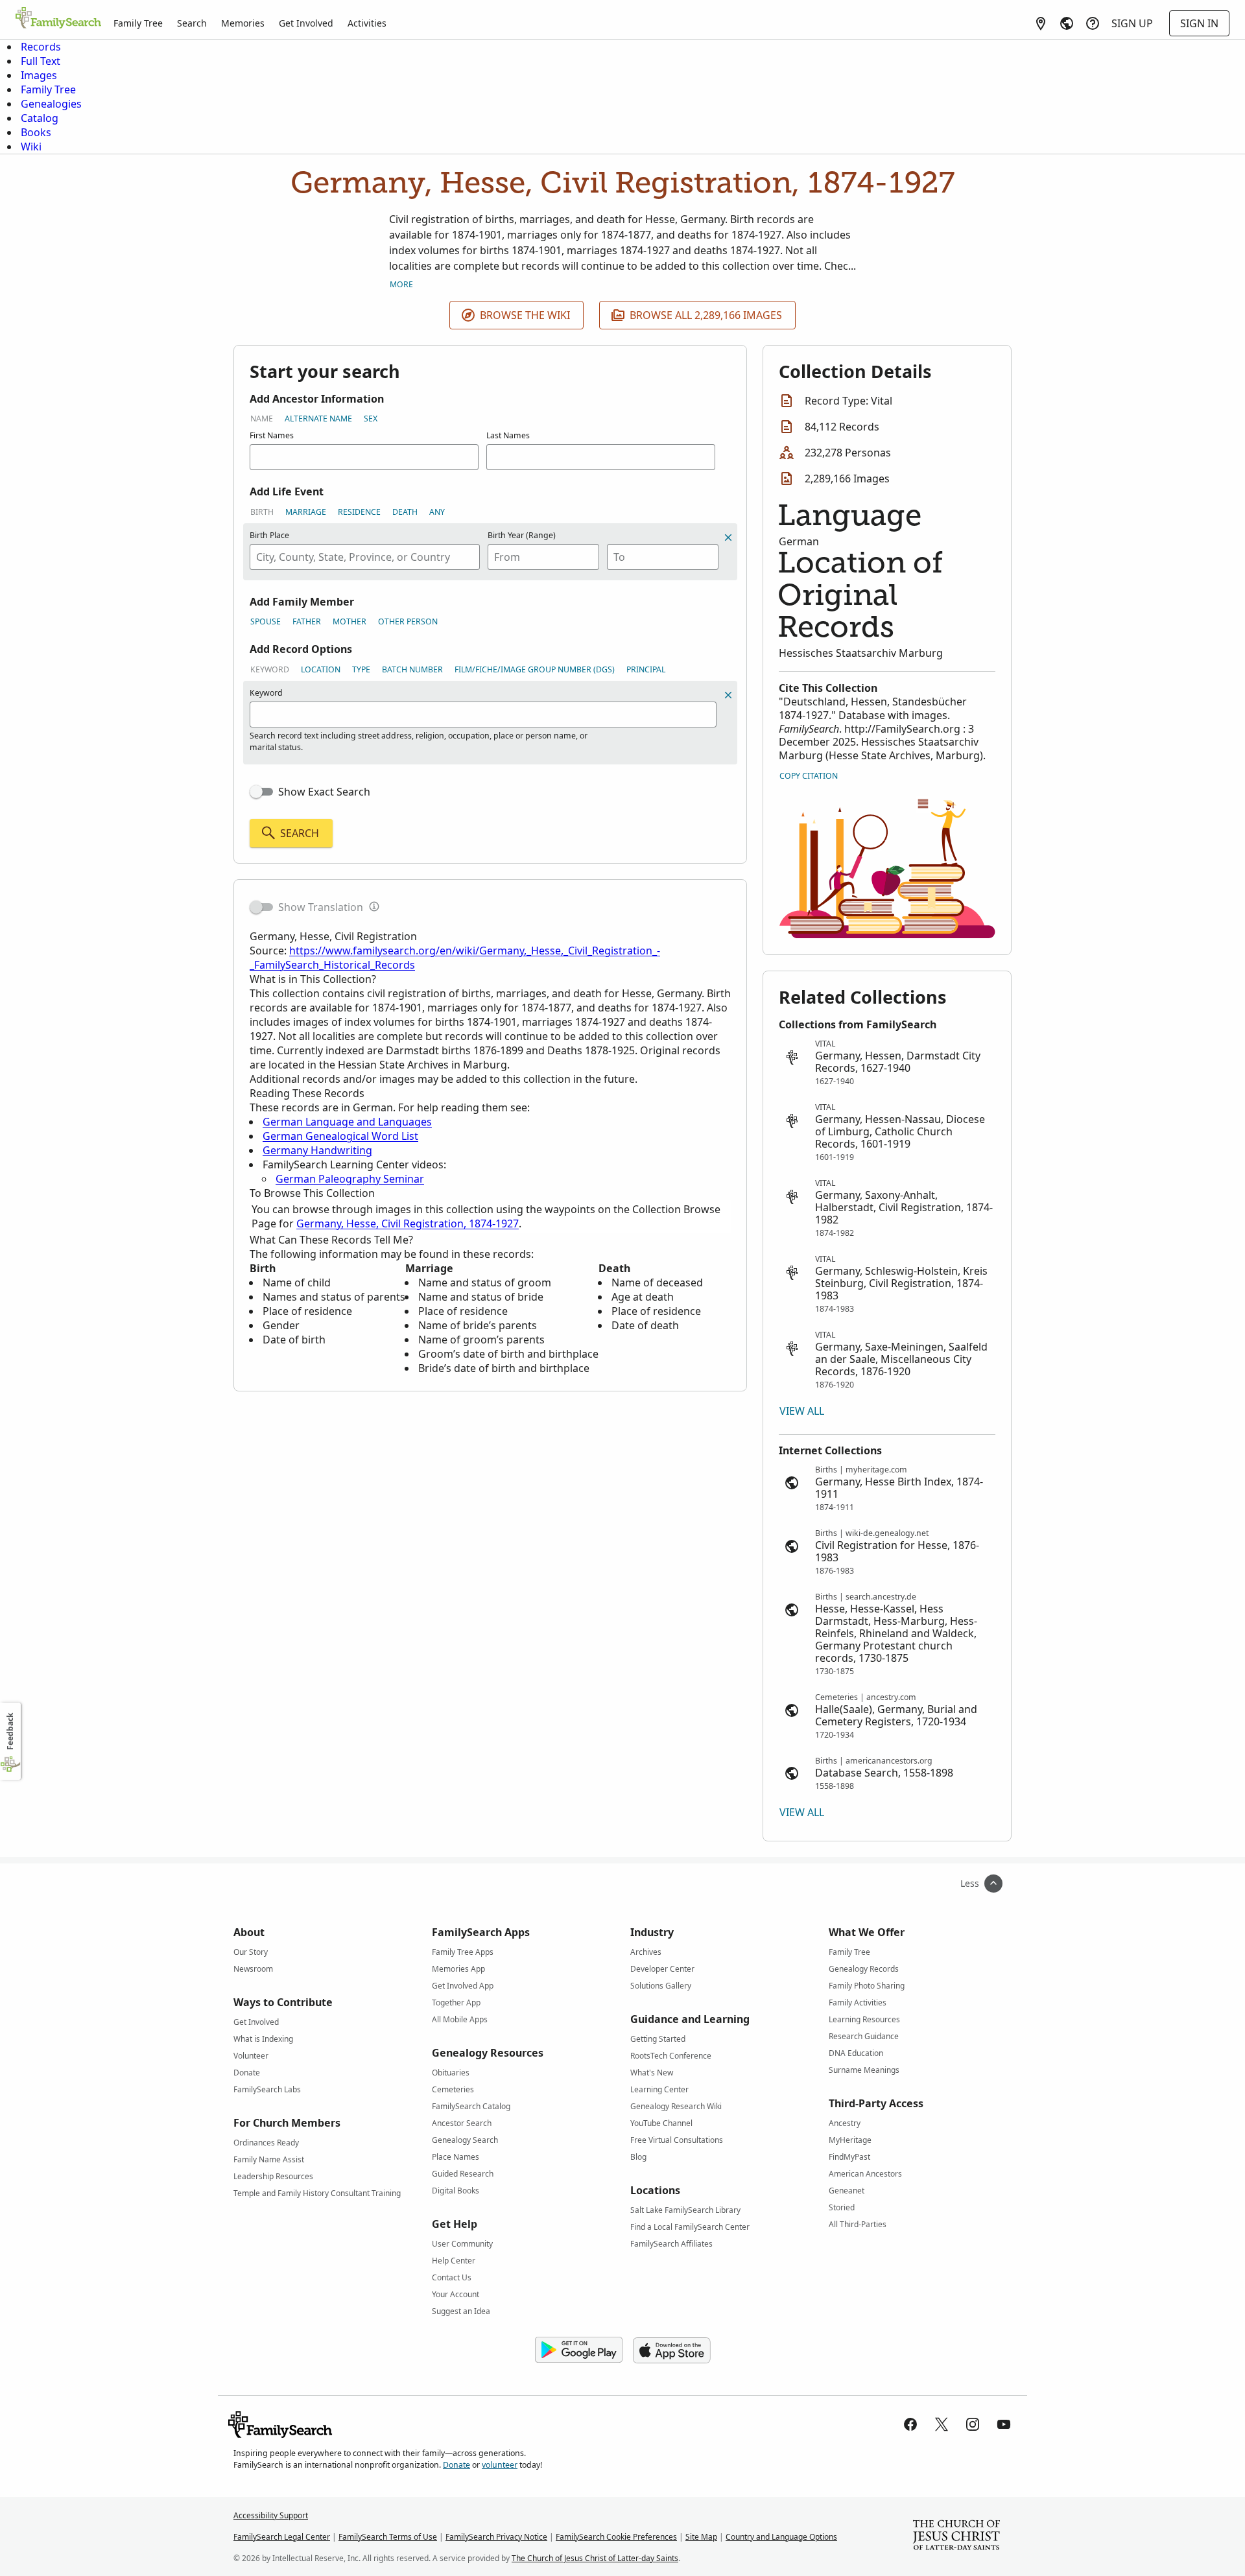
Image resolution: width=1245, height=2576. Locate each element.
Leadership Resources (273, 2176)
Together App (456, 2003)
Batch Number (412, 669)
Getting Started (658, 2039)
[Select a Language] (1067, 23)
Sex (371, 419)
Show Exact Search (324, 792)
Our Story (251, 1952)
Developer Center (662, 1969)
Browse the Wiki (525, 315)
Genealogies (51, 104)
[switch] (261, 792)
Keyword (270, 669)
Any (437, 512)
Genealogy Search (465, 2140)
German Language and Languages (347, 1122)
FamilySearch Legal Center (282, 2537)
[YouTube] (1004, 2424)
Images (39, 75)
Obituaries (451, 2073)
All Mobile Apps (460, 2019)
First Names (272, 435)
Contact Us (452, 2277)
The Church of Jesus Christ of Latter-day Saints (595, 2558)
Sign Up (1132, 23)
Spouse (266, 621)
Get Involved (306, 23)
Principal (646, 669)
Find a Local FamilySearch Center (690, 2227)
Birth (262, 512)
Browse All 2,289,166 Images (706, 315)
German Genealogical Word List (340, 1136)
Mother (350, 621)
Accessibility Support (271, 2515)
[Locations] (1041, 23)
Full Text (41, 61)
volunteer (500, 2465)
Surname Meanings (864, 2070)
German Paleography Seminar (350, 1179)
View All (802, 1411)
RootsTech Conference (671, 2056)
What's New (652, 2073)
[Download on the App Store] (672, 2350)
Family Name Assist (269, 2159)
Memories (243, 23)
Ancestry (845, 2123)
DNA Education (856, 2053)
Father (307, 621)
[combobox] (365, 557)
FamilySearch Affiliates (671, 2244)
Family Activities (858, 2003)
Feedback (10, 1731)
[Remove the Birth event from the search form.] (728, 538)
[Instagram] (973, 2424)
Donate (247, 2073)
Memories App (458, 1969)
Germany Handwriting (317, 1150)
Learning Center (659, 2089)
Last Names (508, 435)
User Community (462, 2244)
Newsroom (253, 1969)
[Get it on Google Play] (579, 2350)
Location (321, 669)
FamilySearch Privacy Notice (496, 2537)
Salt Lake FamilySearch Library (685, 2210)
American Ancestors (865, 2174)
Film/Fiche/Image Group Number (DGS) (535, 669)
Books (36, 132)
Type (361, 669)
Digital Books (456, 2191)
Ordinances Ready (266, 2143)
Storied (842, 2207)
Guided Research (463, 2174)
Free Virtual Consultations (677, 2140)
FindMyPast (849, 2157)
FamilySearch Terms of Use (388, 2537)
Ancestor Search (462, 2123)
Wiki (31, 147)
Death (405, 512)
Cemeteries (453, 2089)
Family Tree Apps (463, 1952)
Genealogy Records (864, 1969)
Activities (367, 23)
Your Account (456, 2294)
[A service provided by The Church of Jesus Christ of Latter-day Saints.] (956, 2536)
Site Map (701, 2537)
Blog (638, 2157)
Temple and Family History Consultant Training (317, 2193)
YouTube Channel (661, 2123)
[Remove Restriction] (728, 695)
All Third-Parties (858, 2224)
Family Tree (138, 23)
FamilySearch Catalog (471, 2106)
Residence (359, 512)
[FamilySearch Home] (58, 19)
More (401, 284)
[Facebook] (910, 2424)
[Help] (1093, 23)
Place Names (456, 2157)
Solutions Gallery (661, 1986)
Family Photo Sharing (867, 1986)
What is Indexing (263, 2039)
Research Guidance (864, 2036)
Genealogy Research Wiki (676, 2106)
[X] (942, 2424)
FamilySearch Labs (267, 2089)
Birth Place (269, 535)
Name (262, 419)
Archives (646, 1952)
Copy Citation (809, 776)
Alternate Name (318, 419)
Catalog (40, 118)
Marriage (306, 512)
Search (192, 23)
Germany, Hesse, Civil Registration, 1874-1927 (408, 1223)
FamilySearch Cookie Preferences (616, 2537)
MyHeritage (850, 2140)
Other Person (408, 621)
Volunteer (251, 2056)
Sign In (1199, 23)
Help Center (454, 2261)
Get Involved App (463, 1986)
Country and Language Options (781, 2537)
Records (41, 47)
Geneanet (847, 2191)
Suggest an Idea (461, 2311)
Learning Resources (864, 2019)
